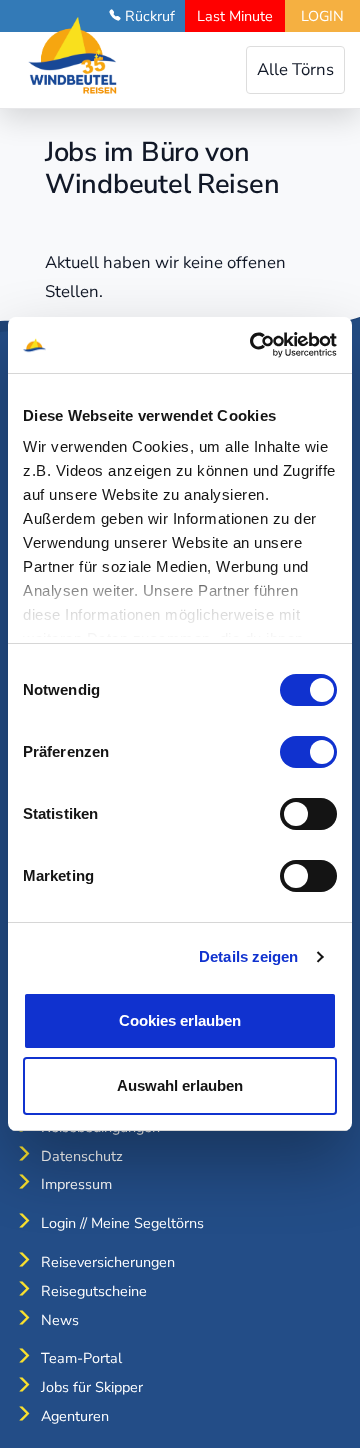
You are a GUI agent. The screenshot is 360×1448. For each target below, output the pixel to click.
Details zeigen (248, 956)
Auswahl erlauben (180, 1085)
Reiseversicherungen (108, 1262)
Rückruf (150, 16)
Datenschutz (82, 1156)
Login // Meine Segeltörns (122, 1223)
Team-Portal (81, 1358)
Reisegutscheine (94, 1291)
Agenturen (75, 1416)
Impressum (76, 1184)
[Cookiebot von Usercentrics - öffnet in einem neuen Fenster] (254, 345)
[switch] (308, 752)
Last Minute (235, 16)
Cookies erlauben (180, 1020)
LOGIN (322, 16)
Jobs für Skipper (92, 1387)
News (60, 1320)
